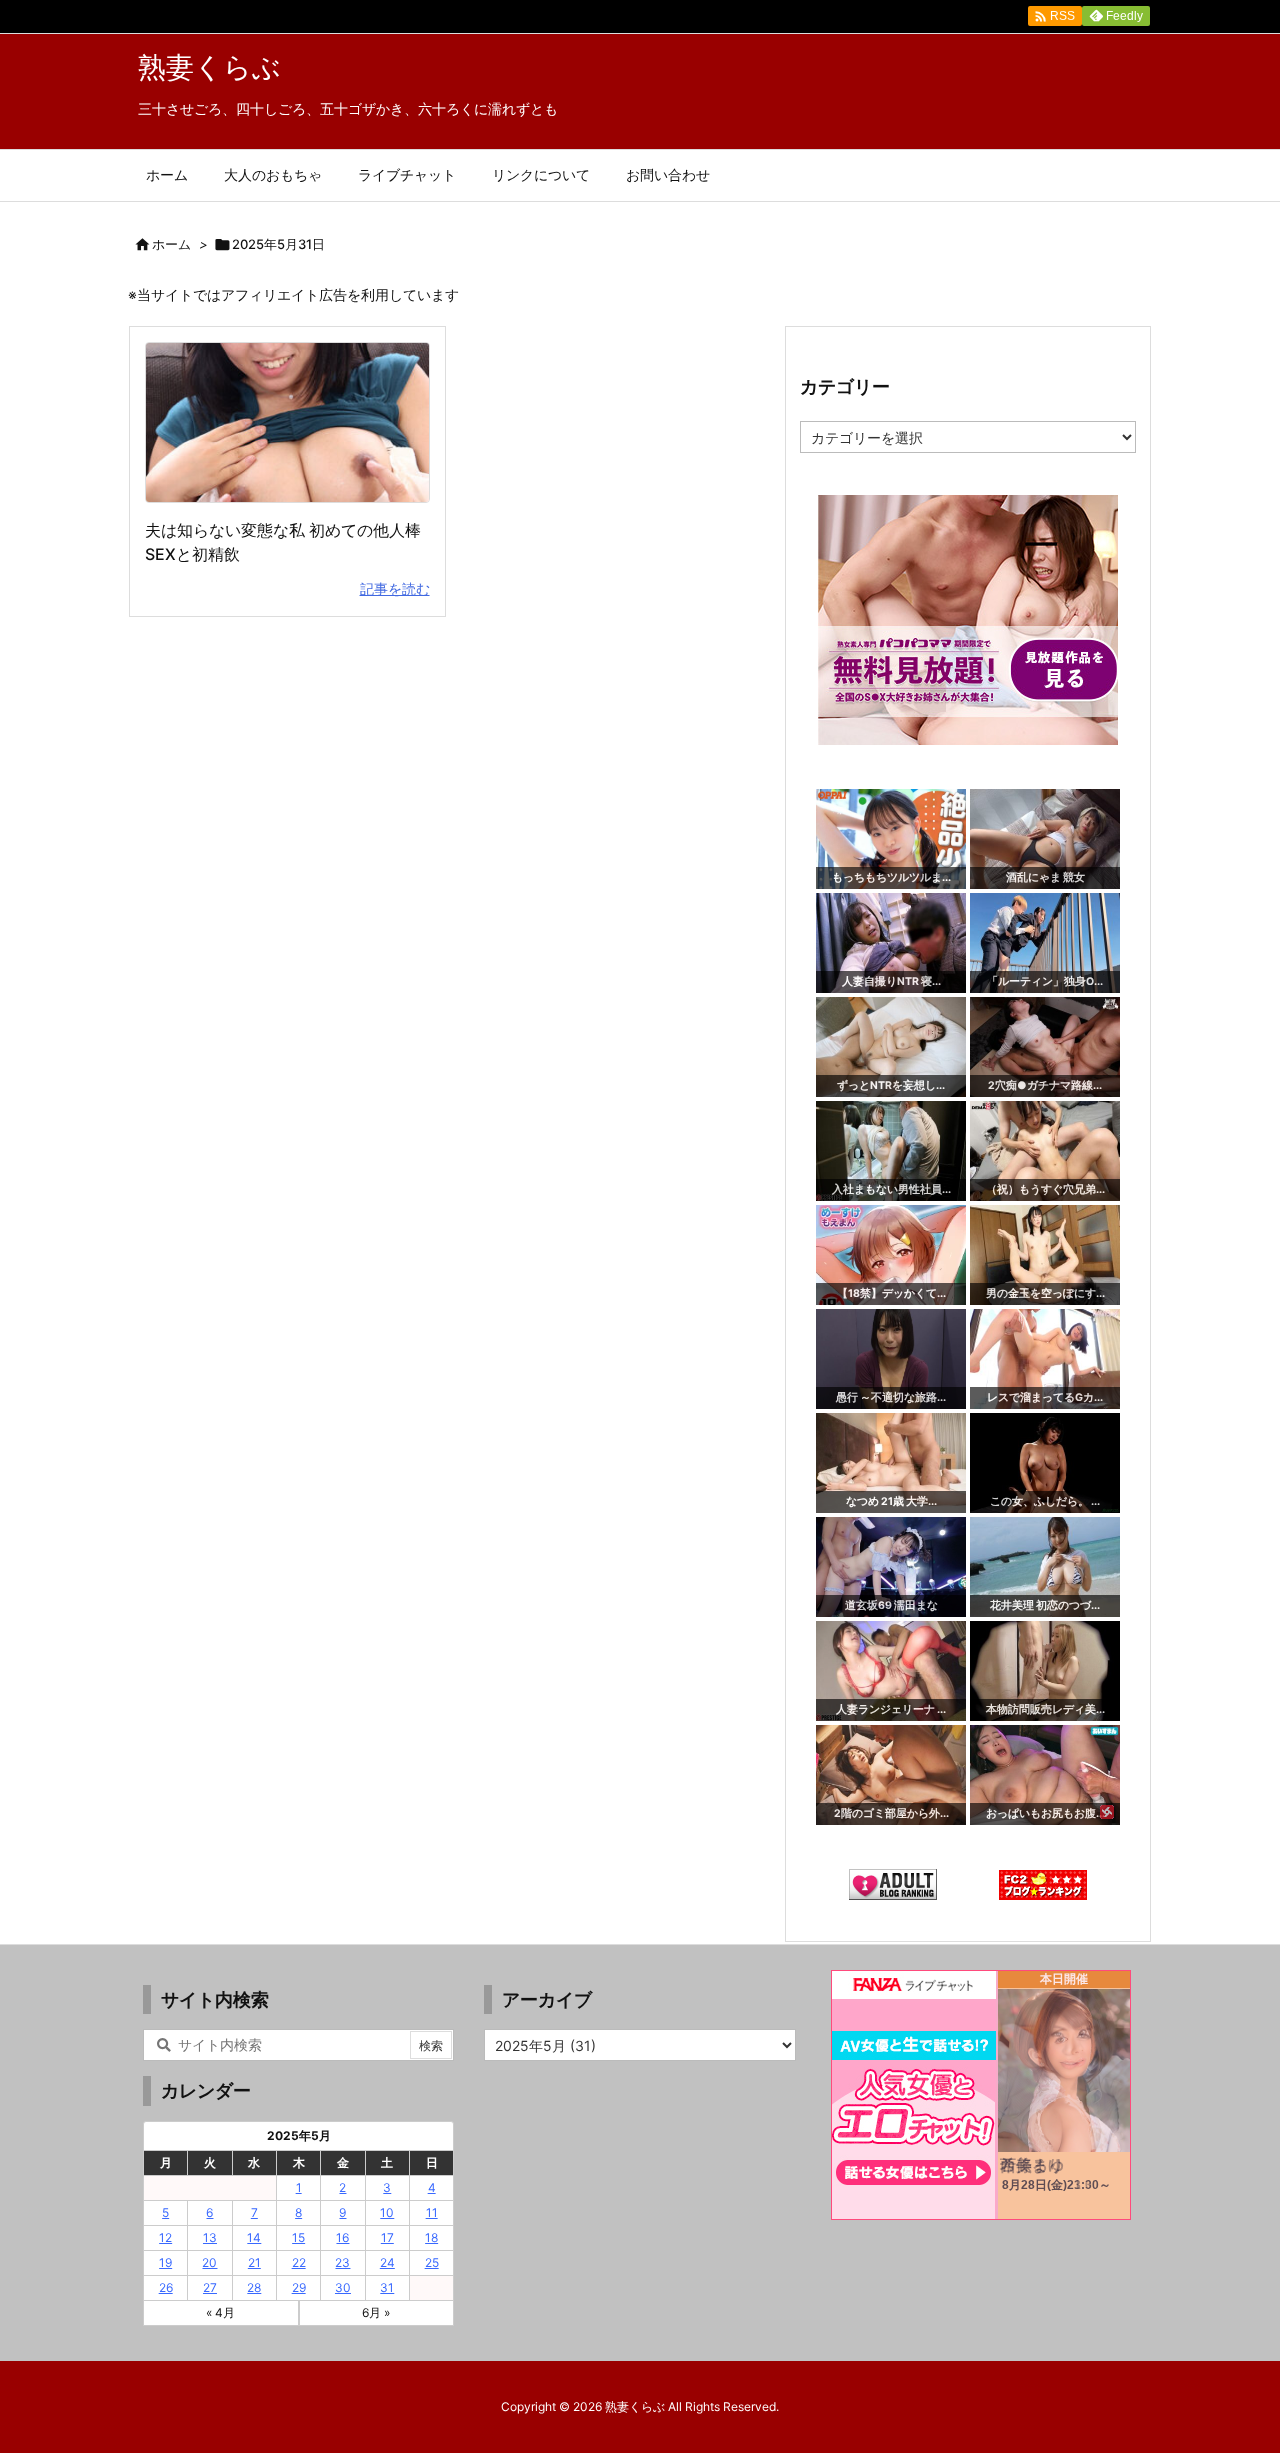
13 (210, 2237)
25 (432, 2262)
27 (210, 2287)
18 (431, 2237)
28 (254, 2287)
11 (432, 2212)
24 (387, 2262)
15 (298, 2237)
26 (166, 2287)
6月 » (376, 2312)
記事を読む (395, 588)
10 (387, 2212)
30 (343, 2287)
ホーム (171, 244)
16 (342, 2237)
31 (387, 2287)
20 (209, 2262)
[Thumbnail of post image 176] (287, 422)
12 (165, 2237)
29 (299, 2287)
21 (254, 2262)
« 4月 (220, 2312)
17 (387, 2237)
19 (165, 2262)
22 (299, 2262)
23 (342, 2262)
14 (254, 2237)
